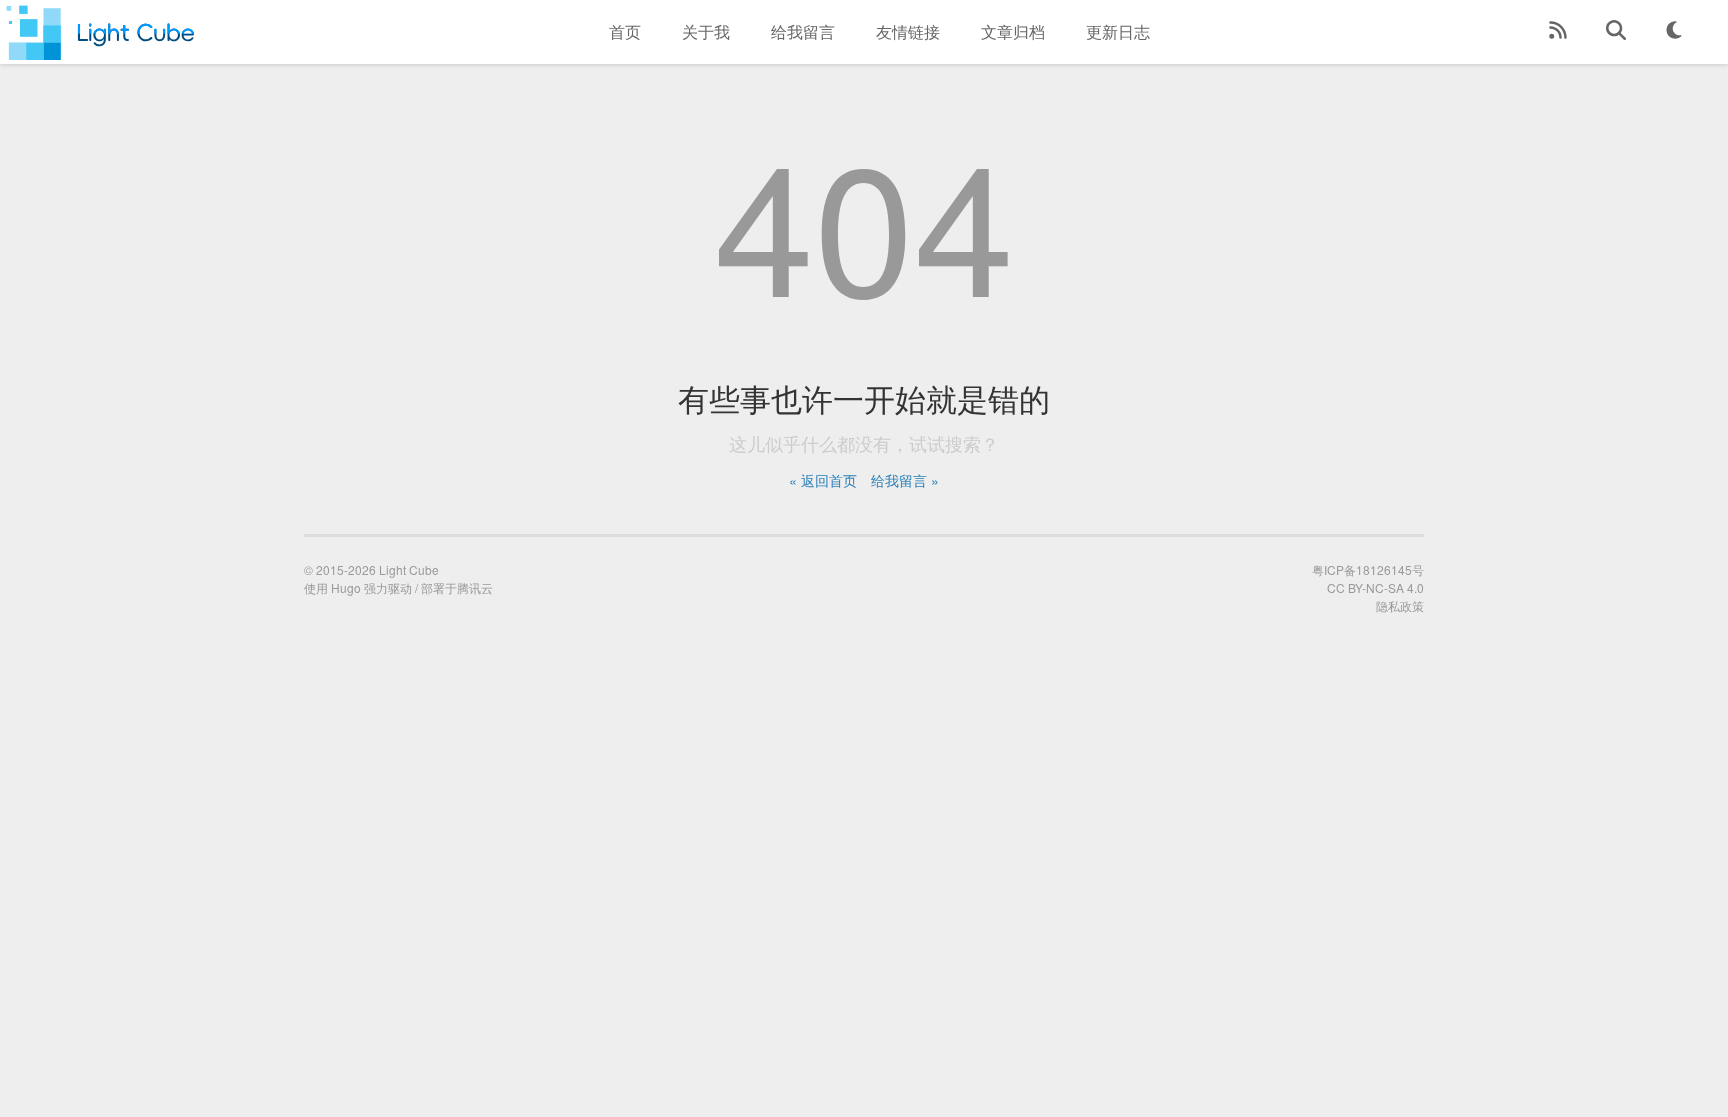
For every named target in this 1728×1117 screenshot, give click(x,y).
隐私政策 (1400, 605)
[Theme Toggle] (1674, 32)
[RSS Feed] (1558, 32)
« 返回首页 (823, 480)
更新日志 (1118, 31)
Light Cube (409, 569)
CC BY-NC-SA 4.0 (1375, 587)
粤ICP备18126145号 (1368, 569)
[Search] (1616, 32)
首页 (625, 31)
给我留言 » (905, 480)
